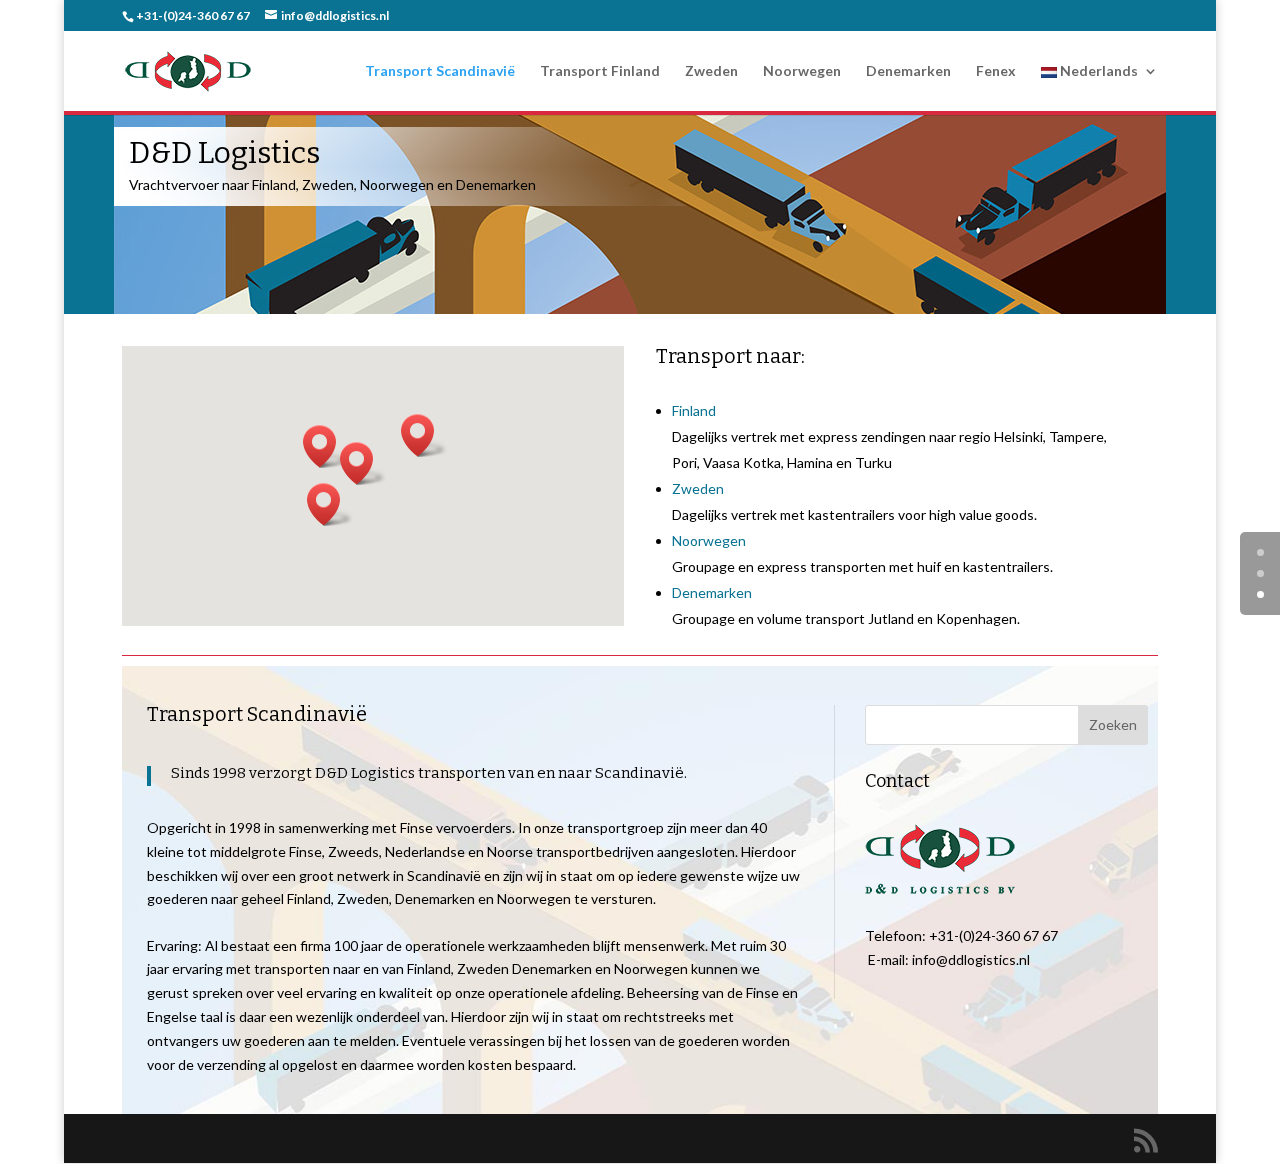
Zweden (711, 71)
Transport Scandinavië (440, 71)
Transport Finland (600, 71)
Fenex (996, 71)
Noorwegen (802, 71)
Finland (694, 410)
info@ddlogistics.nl (971, 959)
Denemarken (908, 71)
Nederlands (1097, 71)
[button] (424, 435)
